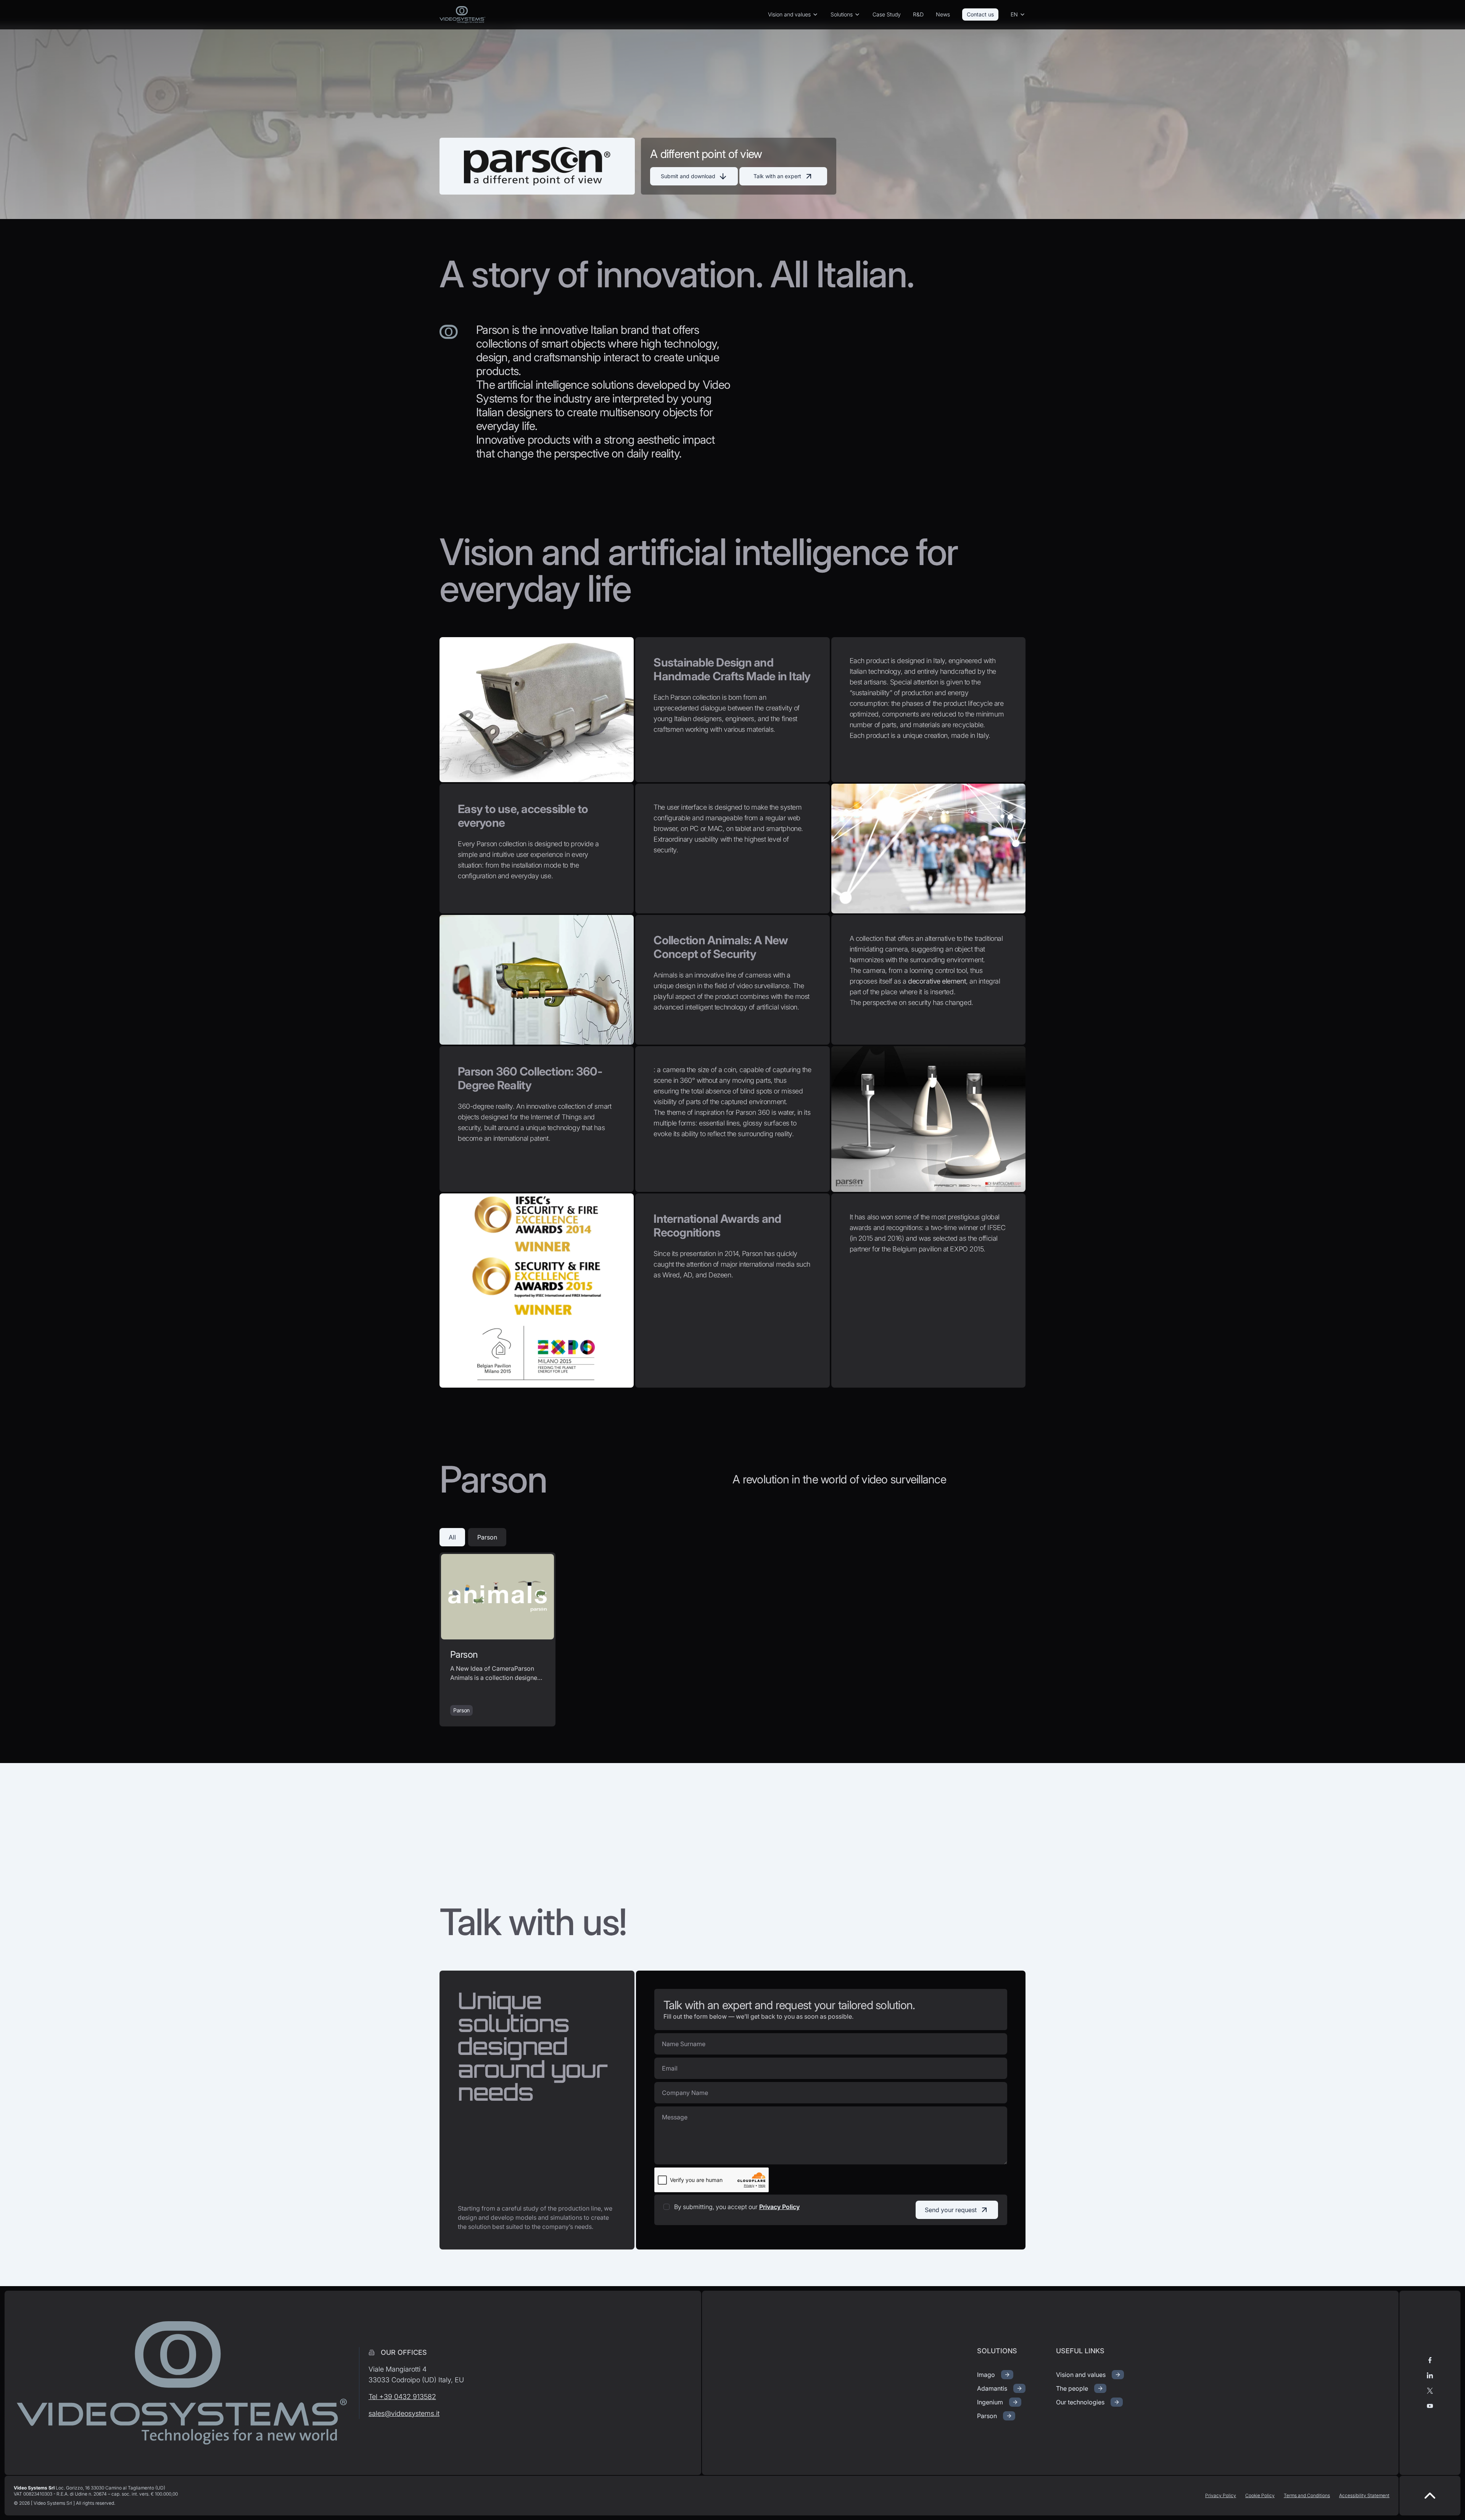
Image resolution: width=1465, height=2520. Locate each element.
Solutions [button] (842, 14)
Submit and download (688, 176)
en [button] (1014, 14)
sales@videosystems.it (404, 2413)
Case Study (887, 14)
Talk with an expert (777, 176)
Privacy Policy (779, 2207)
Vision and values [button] (789, 14)
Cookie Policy (1260, 2495)
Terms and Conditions (1307, 2495)
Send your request (951, 2210)
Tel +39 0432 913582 (402, 2397)
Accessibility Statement (1364, 2495)
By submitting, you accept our (737, 2207)
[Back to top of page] (1430, 2496)
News (943, 14)
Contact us (980, 14)
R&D (918, 14)
